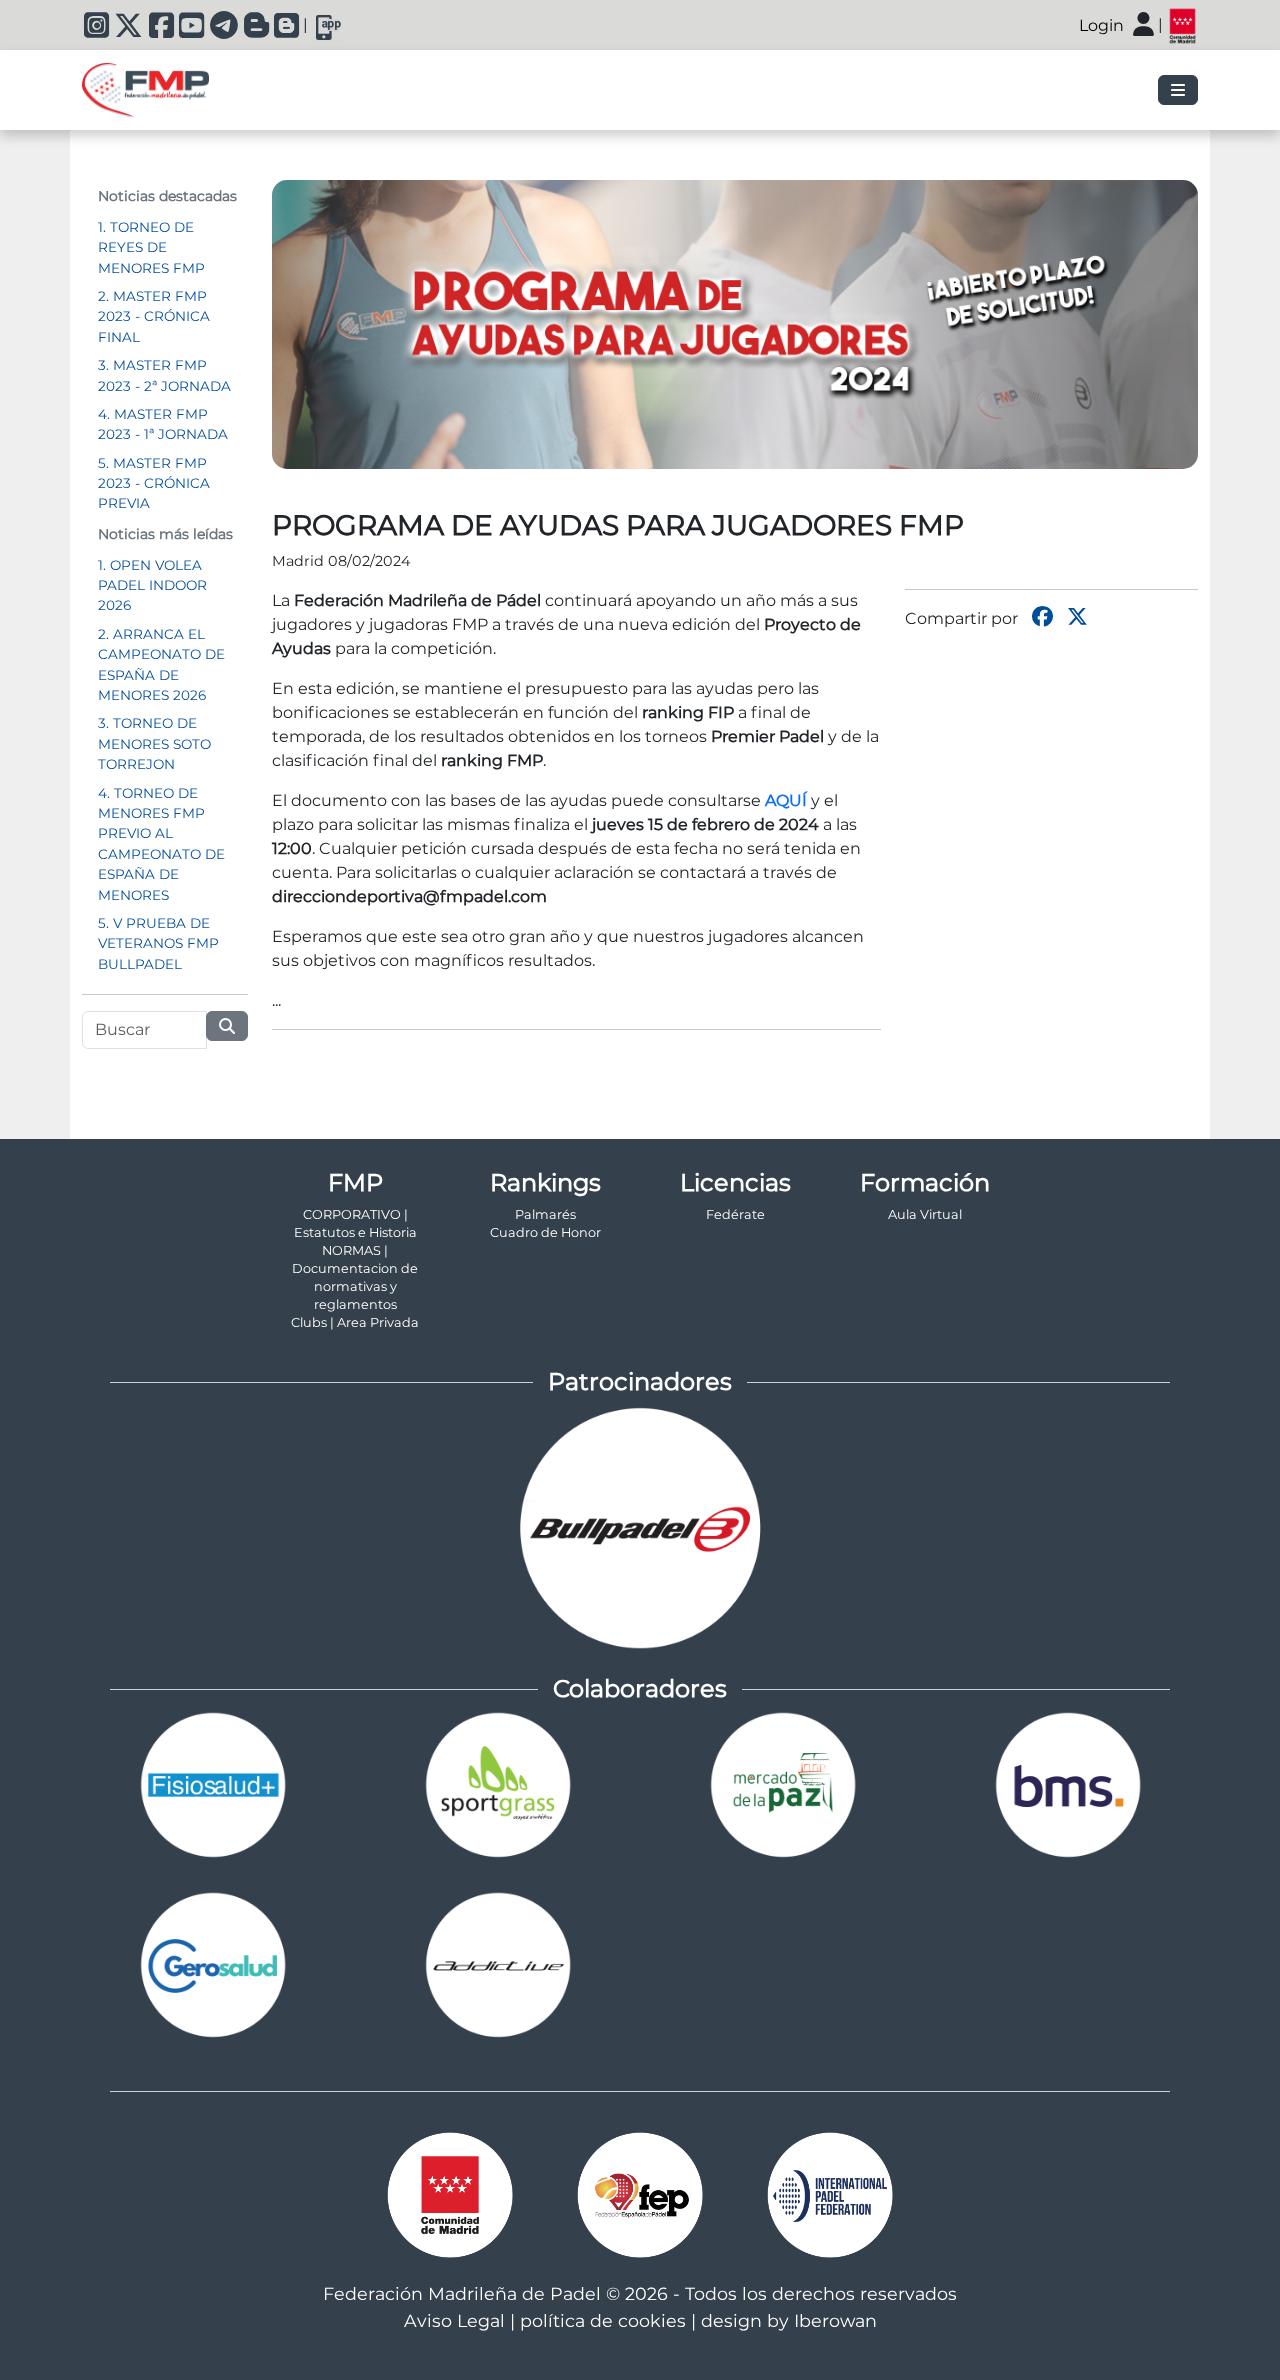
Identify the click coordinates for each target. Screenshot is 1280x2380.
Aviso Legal (454, 2320)
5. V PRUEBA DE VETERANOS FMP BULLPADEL (158, 943)
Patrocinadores (640, 1381)
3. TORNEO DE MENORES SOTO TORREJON (154, 743)
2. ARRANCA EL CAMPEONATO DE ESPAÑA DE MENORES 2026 (161, 664)
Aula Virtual (925, 1214)
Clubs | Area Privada (355, 1322)
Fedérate (735, 1214)
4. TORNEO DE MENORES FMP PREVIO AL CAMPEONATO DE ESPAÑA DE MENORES (161, 844)
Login (1101, 25)
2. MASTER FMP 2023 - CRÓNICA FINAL (154, 316)
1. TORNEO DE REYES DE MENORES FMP (151, 247)
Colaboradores (640, 1688)
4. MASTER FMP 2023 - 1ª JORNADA (163, 424)
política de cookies (603, 2320)
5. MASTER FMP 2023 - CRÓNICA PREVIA (154, 483)
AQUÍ (786, 800)
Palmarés (545, 1214)
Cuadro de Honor (545, 1232)
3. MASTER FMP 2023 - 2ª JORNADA (164, 375)
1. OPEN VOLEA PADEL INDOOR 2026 (152, 585)
